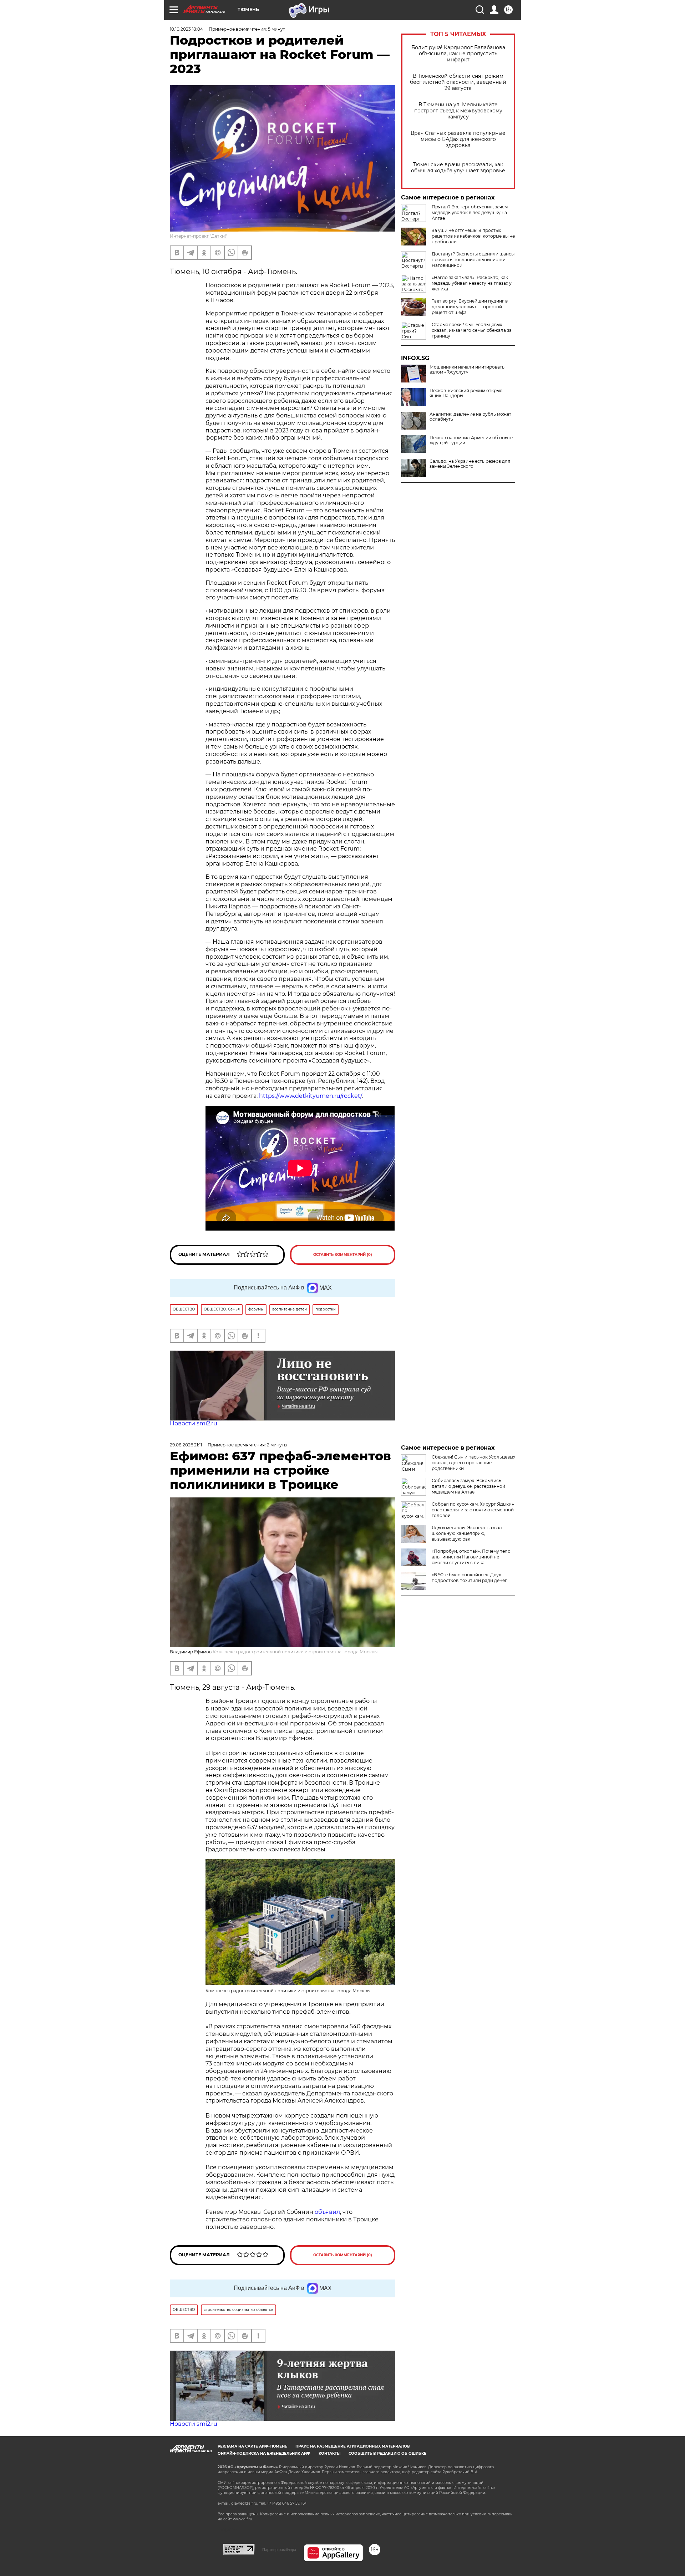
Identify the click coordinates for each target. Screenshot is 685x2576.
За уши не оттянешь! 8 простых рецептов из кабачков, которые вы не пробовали (473, 236)
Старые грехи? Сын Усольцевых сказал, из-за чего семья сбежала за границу (472, 330)
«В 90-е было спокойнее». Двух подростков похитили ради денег (469, 1578)
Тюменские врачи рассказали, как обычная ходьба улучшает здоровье (458, 168)
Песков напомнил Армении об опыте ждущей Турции (471, 440)
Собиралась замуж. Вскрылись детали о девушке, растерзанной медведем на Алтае (468, 1486)
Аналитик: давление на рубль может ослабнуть (470, 417)
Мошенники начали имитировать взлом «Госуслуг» (467, 370)
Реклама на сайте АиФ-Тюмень (252, 2446)
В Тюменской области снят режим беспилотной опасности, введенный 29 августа (458, 82)
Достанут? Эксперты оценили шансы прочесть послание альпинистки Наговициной (473, 260)
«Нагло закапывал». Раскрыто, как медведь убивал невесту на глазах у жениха (472, 283)
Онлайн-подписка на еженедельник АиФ (264, 2453)
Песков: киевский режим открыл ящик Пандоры (466, 393)
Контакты (329, 2453)
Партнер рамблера (279, 2550)
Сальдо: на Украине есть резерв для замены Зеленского (470, 464)
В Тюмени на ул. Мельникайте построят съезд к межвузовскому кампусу (458, 111)
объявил (327, 2212)
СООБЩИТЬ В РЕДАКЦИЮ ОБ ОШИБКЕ (387, 2453)
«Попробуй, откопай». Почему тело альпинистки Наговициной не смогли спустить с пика (471, 1557)
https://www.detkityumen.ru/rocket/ (311, 1096)
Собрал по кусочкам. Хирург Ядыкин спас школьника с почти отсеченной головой (473, 1510)
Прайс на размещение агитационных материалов (353, 2446)
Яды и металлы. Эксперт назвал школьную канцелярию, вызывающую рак (467, 1533)
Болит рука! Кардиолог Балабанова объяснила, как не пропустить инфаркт (458, 54)
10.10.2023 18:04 (186, 29)
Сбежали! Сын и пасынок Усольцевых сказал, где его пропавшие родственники (473, 1463)
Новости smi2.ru (194, 1423)
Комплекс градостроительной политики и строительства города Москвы (295, 1652)
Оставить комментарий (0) (343, 1255)
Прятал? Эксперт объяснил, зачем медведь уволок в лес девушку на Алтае (470, 212)
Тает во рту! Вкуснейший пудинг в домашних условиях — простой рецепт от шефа (470, 307)
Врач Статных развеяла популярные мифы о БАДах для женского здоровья (458, 139)
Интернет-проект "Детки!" (199, 236)
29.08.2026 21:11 (186, 1445)
